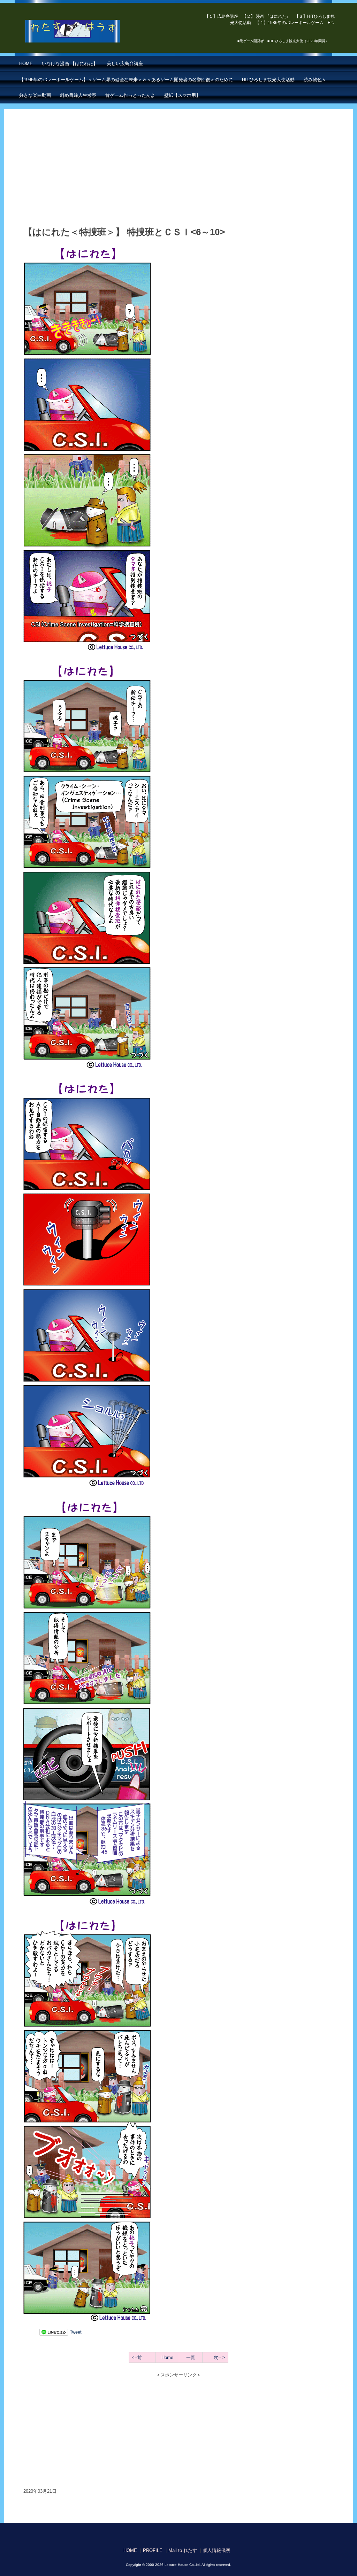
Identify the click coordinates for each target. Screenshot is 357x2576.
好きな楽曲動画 (35, 95)
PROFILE (153, 2550)
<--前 (137, 2357)
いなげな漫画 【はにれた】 (70, 64)
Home (167, 2357)
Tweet (76, 2332)
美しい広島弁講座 (125, 64)
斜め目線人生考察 (78, 95)
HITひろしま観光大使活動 (268, 80)
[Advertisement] (178, 171)
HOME (26, 64)
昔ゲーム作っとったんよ (130, 95)
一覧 (191, 2357)
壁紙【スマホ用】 (182, 95)
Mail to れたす (183, 2550)
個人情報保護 (217, 2550)
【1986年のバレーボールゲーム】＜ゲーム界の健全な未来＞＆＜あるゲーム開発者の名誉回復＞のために (126, 80)
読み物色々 (315, 80)
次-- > (219, 2357)
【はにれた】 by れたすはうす (88, 31)
